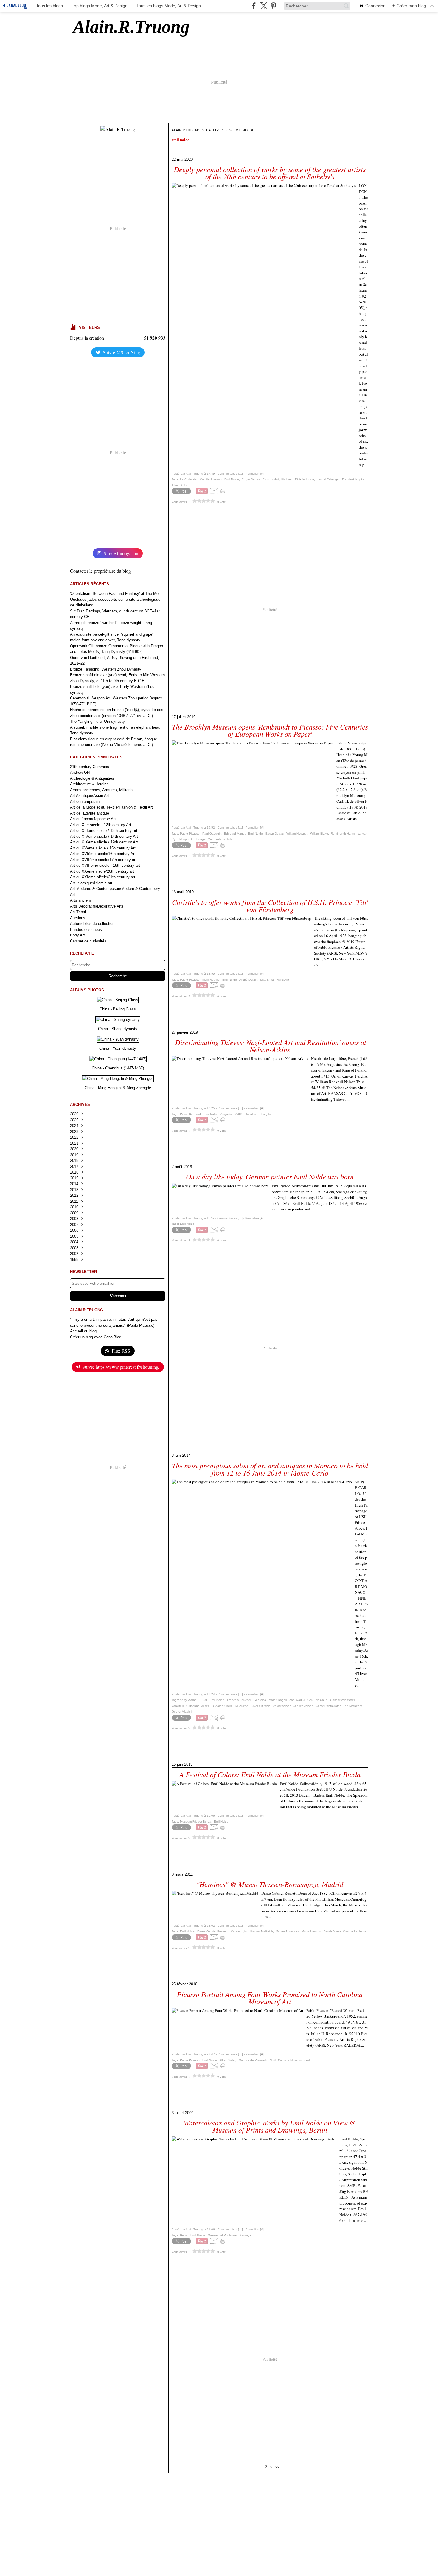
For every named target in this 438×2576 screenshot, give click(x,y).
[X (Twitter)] (264, 6)
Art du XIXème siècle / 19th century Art (104, 842)
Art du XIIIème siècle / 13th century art (104, 830)
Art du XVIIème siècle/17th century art (103, 860)
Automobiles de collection (92, 924)
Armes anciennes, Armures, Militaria (101, 790)
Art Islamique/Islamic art (91, 883)
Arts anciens (81, 900)
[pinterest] (273, 6)
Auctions (78, 918)
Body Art (77, 935)
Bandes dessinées (86, 929)
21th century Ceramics (90, 767)
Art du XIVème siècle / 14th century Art (104, 836)
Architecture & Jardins (89, 784)
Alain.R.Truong (186, 130)
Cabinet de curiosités (88, 941)
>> (277, 2467)
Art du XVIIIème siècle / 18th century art (105, 865)
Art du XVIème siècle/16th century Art (103, 854)
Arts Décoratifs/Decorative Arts (97, 906)
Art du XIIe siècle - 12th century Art (101, 825)
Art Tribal (78, 912)
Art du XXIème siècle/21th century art (103, 877)
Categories (217, 130)
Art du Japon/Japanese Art (93, 819)
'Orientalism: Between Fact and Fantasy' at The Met (115, 593)
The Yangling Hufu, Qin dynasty (97, 721)
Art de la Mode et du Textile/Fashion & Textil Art (111, 807)
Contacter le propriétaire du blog (100, 571)
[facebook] (254, 6)
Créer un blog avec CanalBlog (96, 1337)
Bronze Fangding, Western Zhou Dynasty (106, 669)
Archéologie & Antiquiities (92, 778)
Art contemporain (85, 802)
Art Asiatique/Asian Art (90, 796)
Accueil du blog (83, 1331)
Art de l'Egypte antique (90, 813)
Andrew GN (80, 772)
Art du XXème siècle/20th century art (102, 871)
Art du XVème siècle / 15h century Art (103, 848)
